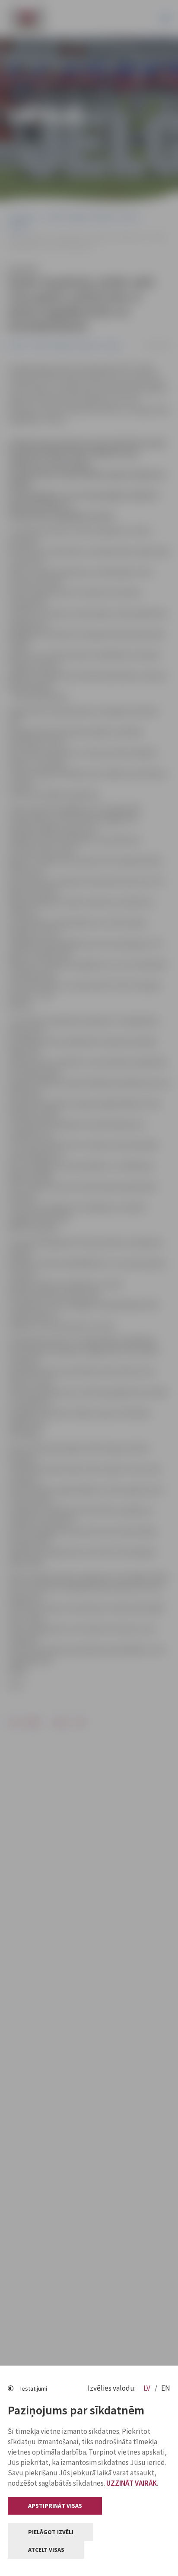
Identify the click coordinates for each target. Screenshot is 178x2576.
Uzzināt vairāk (132, 2483)
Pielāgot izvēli (51, 2532)
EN (166, 2388)
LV (148, 2388)
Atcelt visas (46, 2550)
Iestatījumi (34, 2388)
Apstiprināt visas (55, 2506)
